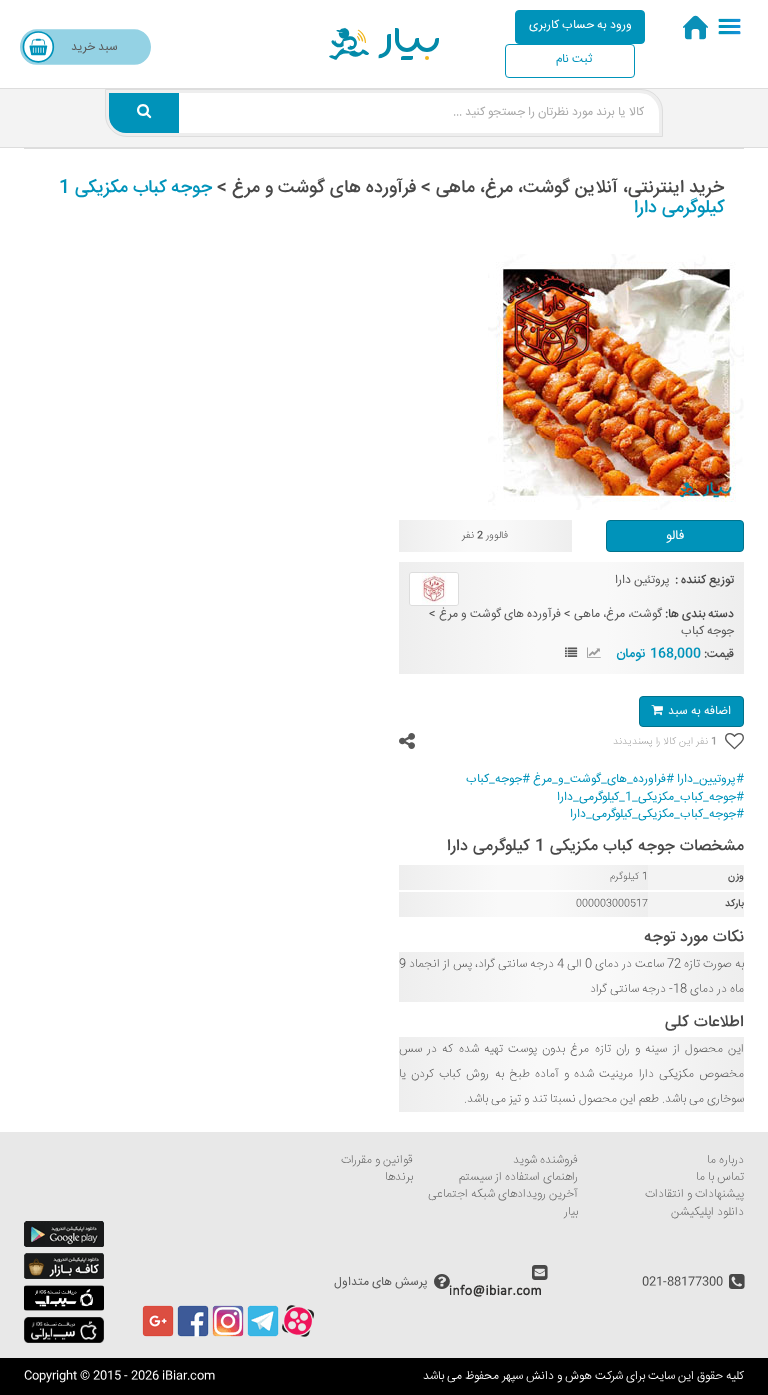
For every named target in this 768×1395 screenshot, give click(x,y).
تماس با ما (720, 1177)
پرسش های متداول (381, 1282)
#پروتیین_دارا (710, 779)
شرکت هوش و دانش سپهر (562, 1376)
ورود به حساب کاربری (580, 25)
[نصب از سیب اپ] (64, 1308)
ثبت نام (574, 59)
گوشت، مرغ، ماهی (618, 614)
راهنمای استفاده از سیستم (518, 1177)
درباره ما (725, 1160)
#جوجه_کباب (498, 779)
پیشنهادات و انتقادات (694, 1194)
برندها (399, 1177)
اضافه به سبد (699, 711)
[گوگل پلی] (64, 1244)
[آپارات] (298, 1334)
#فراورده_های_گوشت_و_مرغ (603, 779)
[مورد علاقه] (733, 742)
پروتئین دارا (642, 580)
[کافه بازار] (64, 1276)
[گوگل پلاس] (158, 1334)
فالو (675, 536)
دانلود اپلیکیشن (707, 1212)
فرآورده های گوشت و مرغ (500, 614)
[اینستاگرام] (228, 1334)
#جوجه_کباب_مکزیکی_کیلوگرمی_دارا (657, 814)
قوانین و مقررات (377, 1160)
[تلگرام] (263, 1334)
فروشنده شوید (545, 1160)
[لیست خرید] (571, 654)
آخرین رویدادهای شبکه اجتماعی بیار (503, 1203)
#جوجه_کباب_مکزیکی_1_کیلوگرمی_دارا (650, 797)
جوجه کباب (707, 631)
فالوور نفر (485, 536)
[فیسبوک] (193, 1334)
